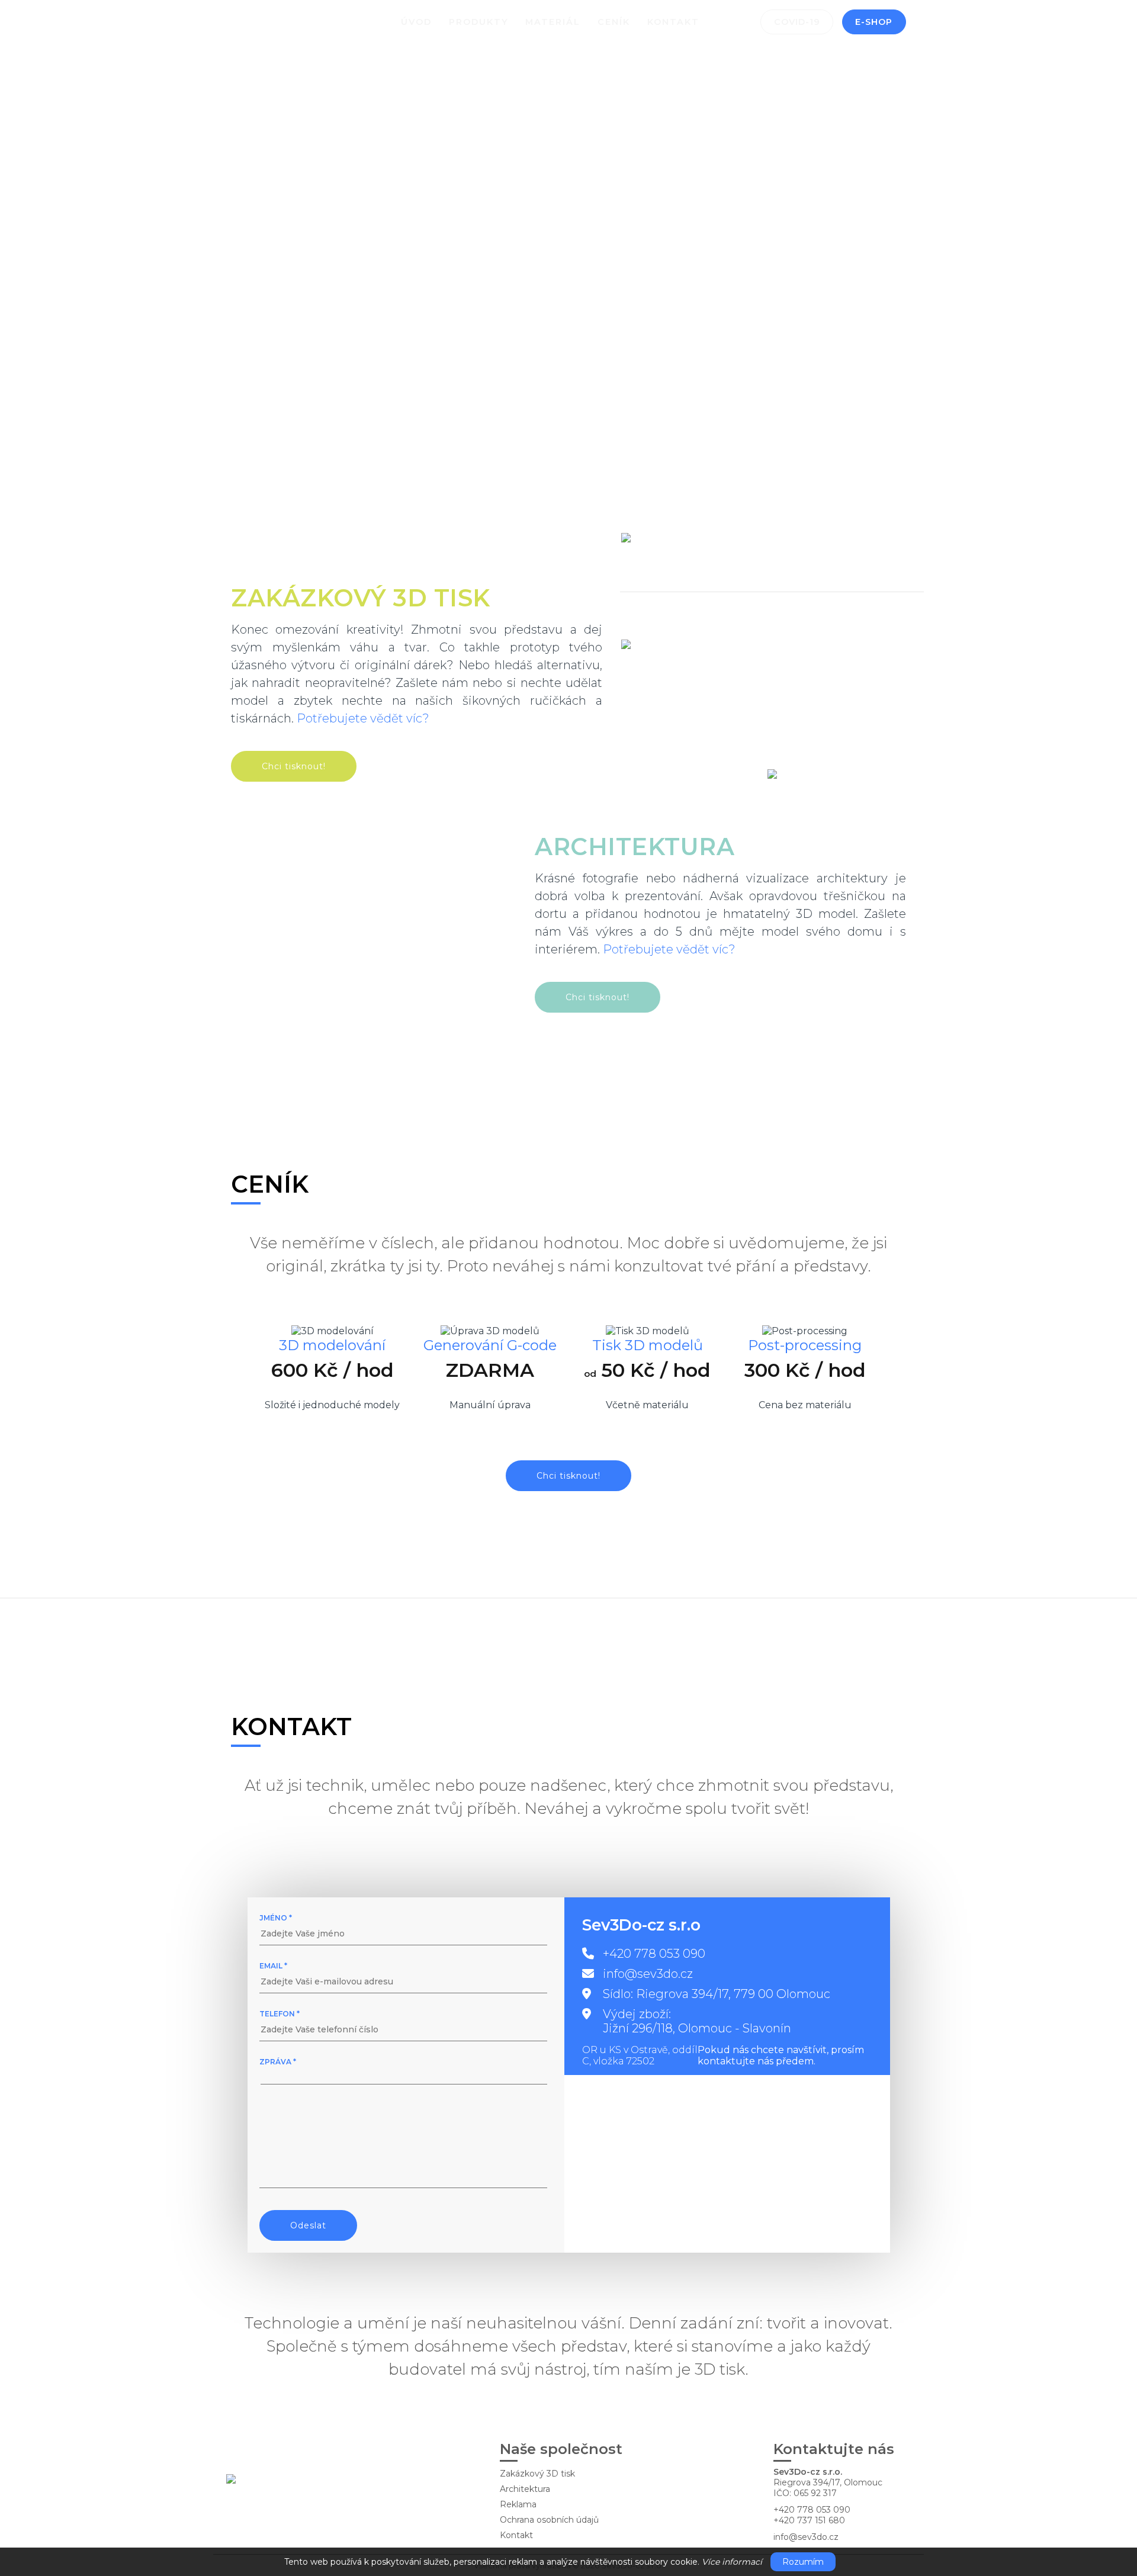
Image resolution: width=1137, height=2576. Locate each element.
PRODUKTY (479, 22)
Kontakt (516, 2535)
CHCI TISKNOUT (300, 356)
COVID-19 (797, 22)
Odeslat (308, 2225)
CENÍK (614, 22)
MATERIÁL (553, 22)
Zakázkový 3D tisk (537, 2474)
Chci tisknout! (294, 766)
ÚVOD (416, 22)
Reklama (518, 2504)
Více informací (732, 2562)
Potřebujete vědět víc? (363, 718)
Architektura (525, 2489)
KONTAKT (673, 22)
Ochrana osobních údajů (549, 2520)
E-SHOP (874, 22)
